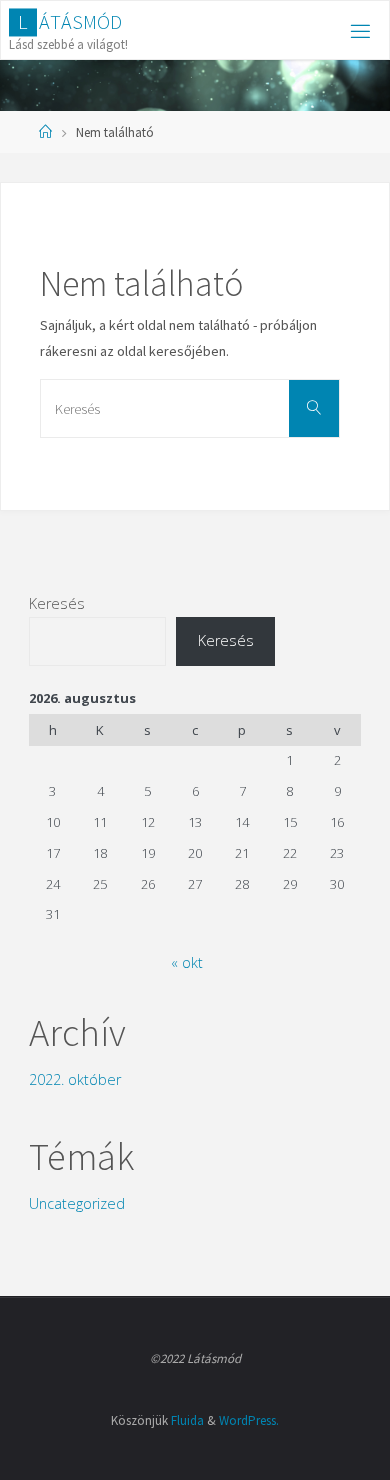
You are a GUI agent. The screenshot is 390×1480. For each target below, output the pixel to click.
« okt (187, 962)
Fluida (187, 1420)
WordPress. (249, 1420)
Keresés (57, 603)
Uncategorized (77, 1203)
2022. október (75, 1079)
